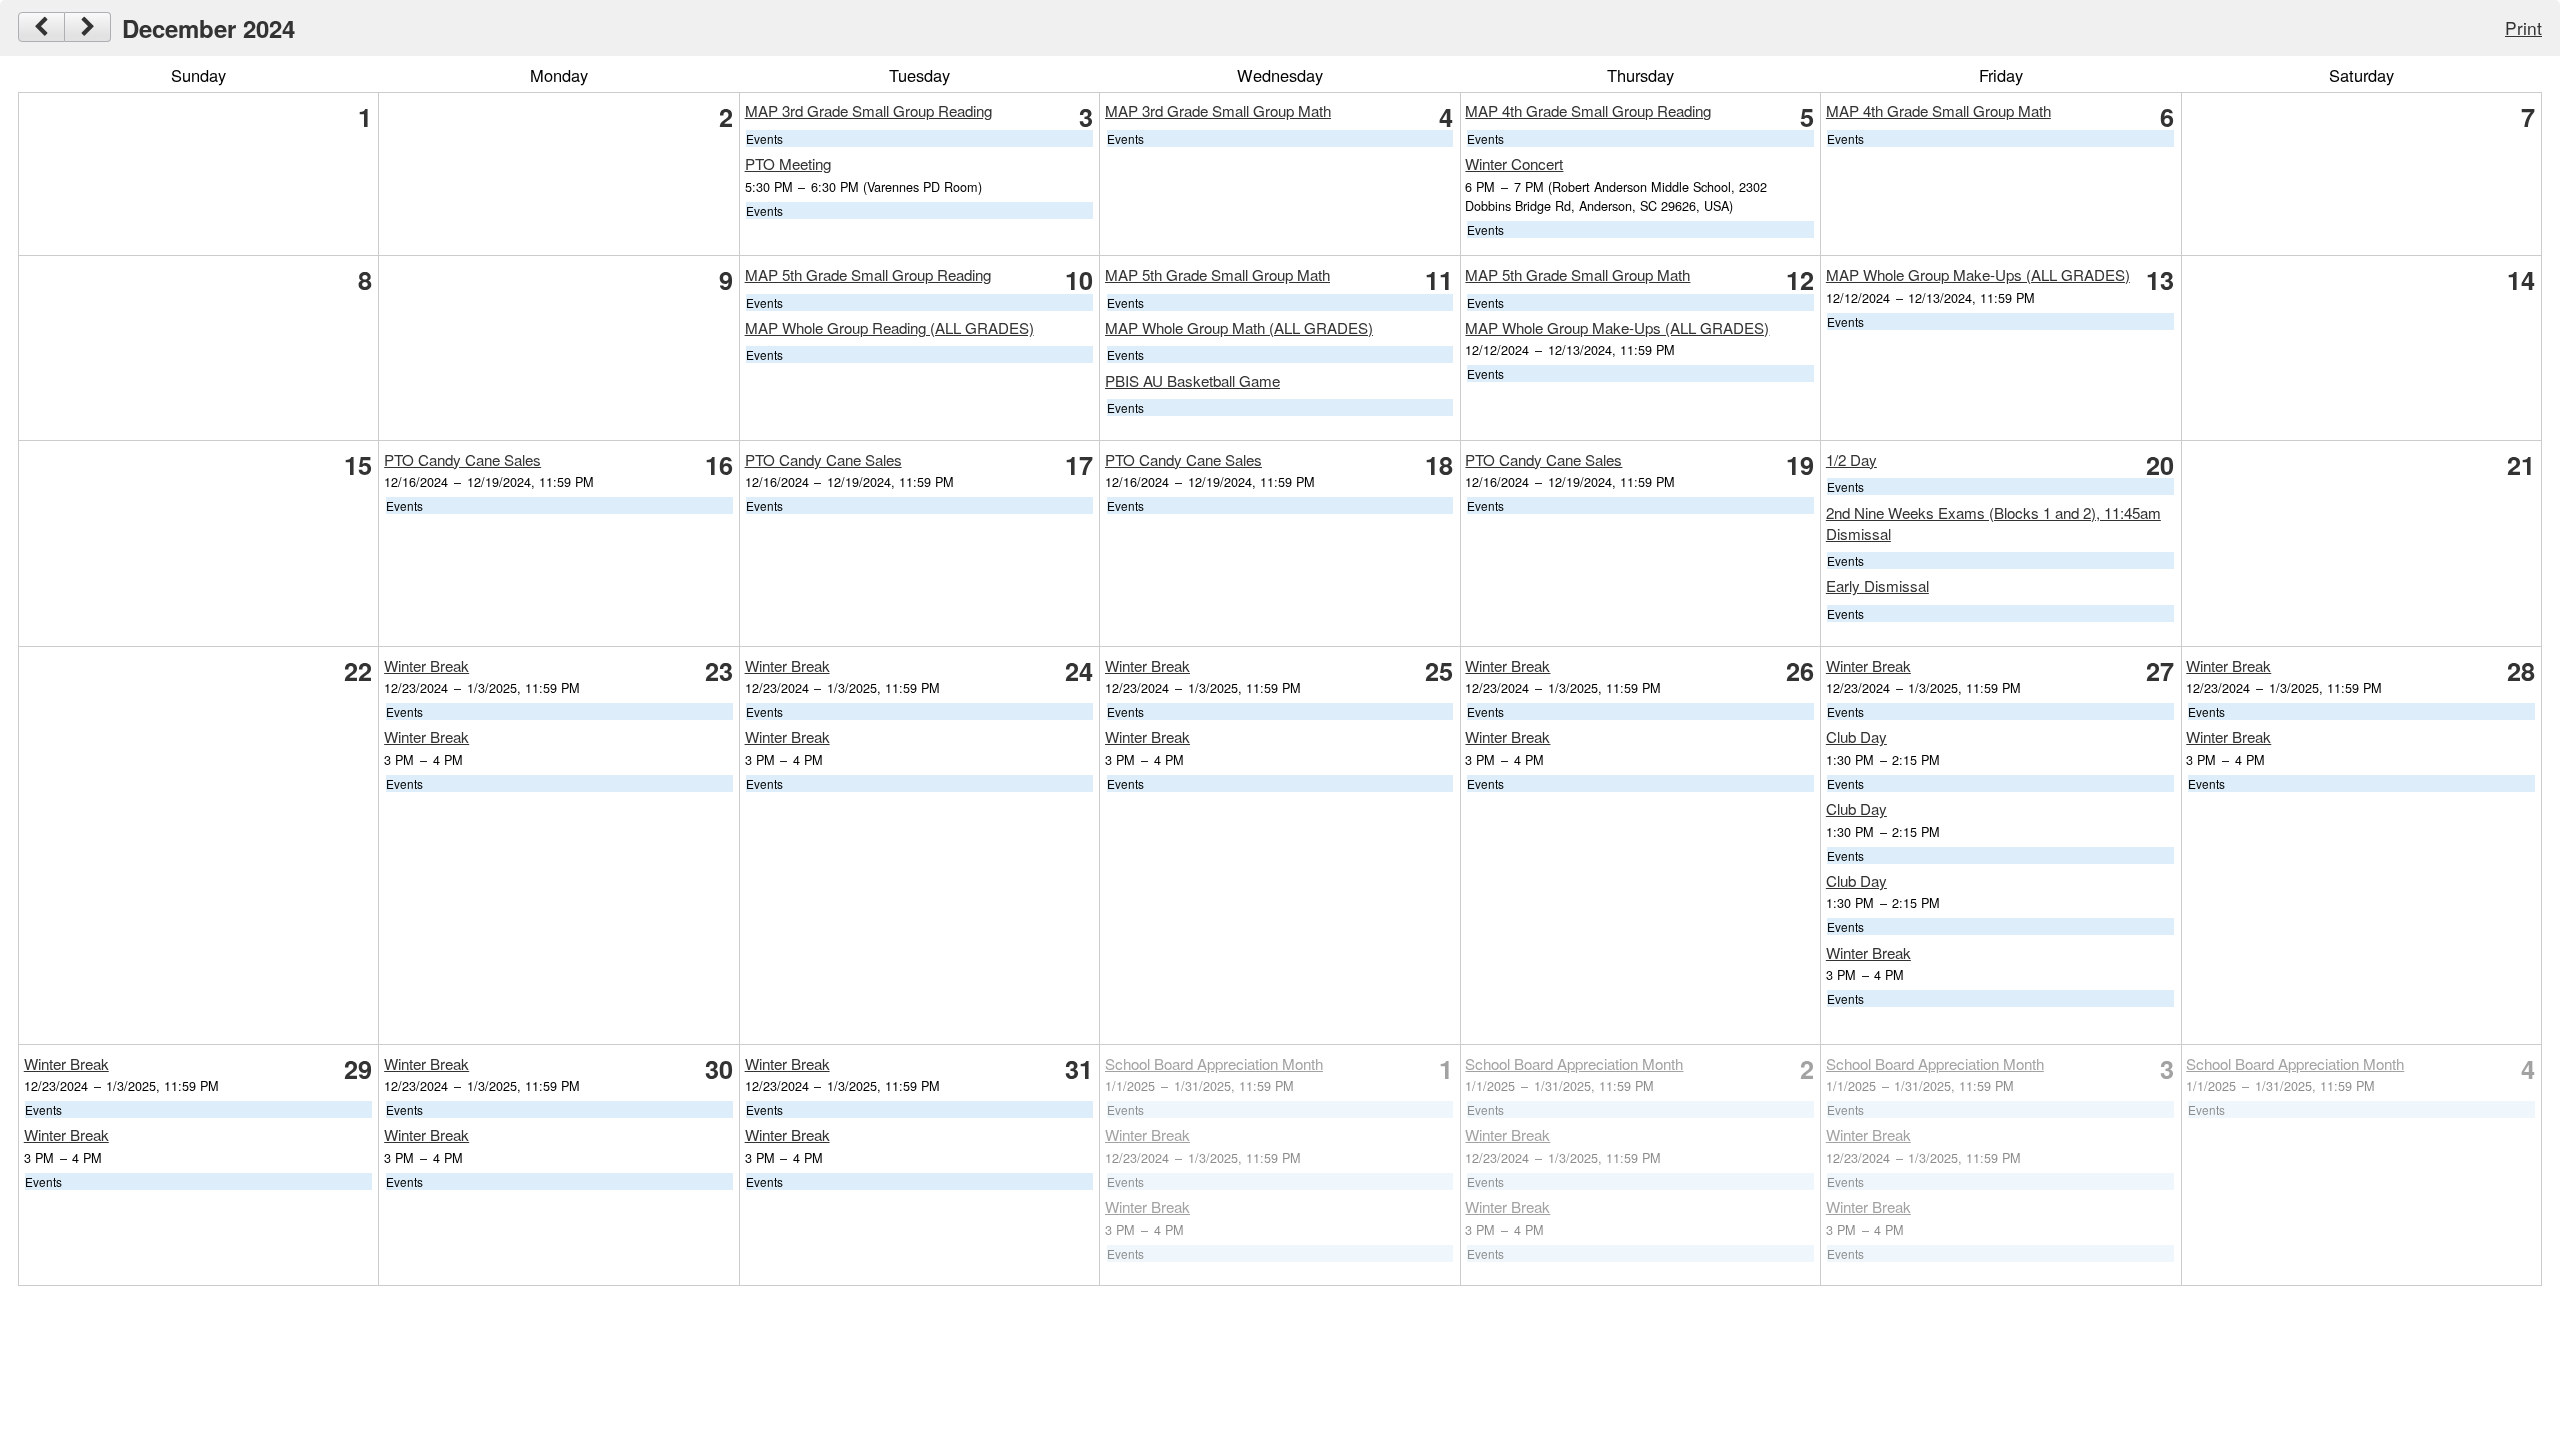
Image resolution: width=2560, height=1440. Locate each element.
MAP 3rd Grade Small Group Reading (868, 110)
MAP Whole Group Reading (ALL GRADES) (889, 327)
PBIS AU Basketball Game (1192, 380)
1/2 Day (1851, 459)
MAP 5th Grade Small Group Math (1217, 274)
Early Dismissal (1877, 585)
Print (2523, 27)
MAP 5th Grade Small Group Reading (868, 274)
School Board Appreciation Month (1214, 1063)
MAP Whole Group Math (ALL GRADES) (1239, 327)
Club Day (1856, 736)
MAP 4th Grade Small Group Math (1938, 110)
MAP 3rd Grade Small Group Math (1218, 110)
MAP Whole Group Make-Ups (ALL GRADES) (1617, 327)
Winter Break (426, 665)
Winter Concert (1514, 163)
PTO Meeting (788, 163)
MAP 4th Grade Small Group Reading (1588, 110)
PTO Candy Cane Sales (462, 459)
